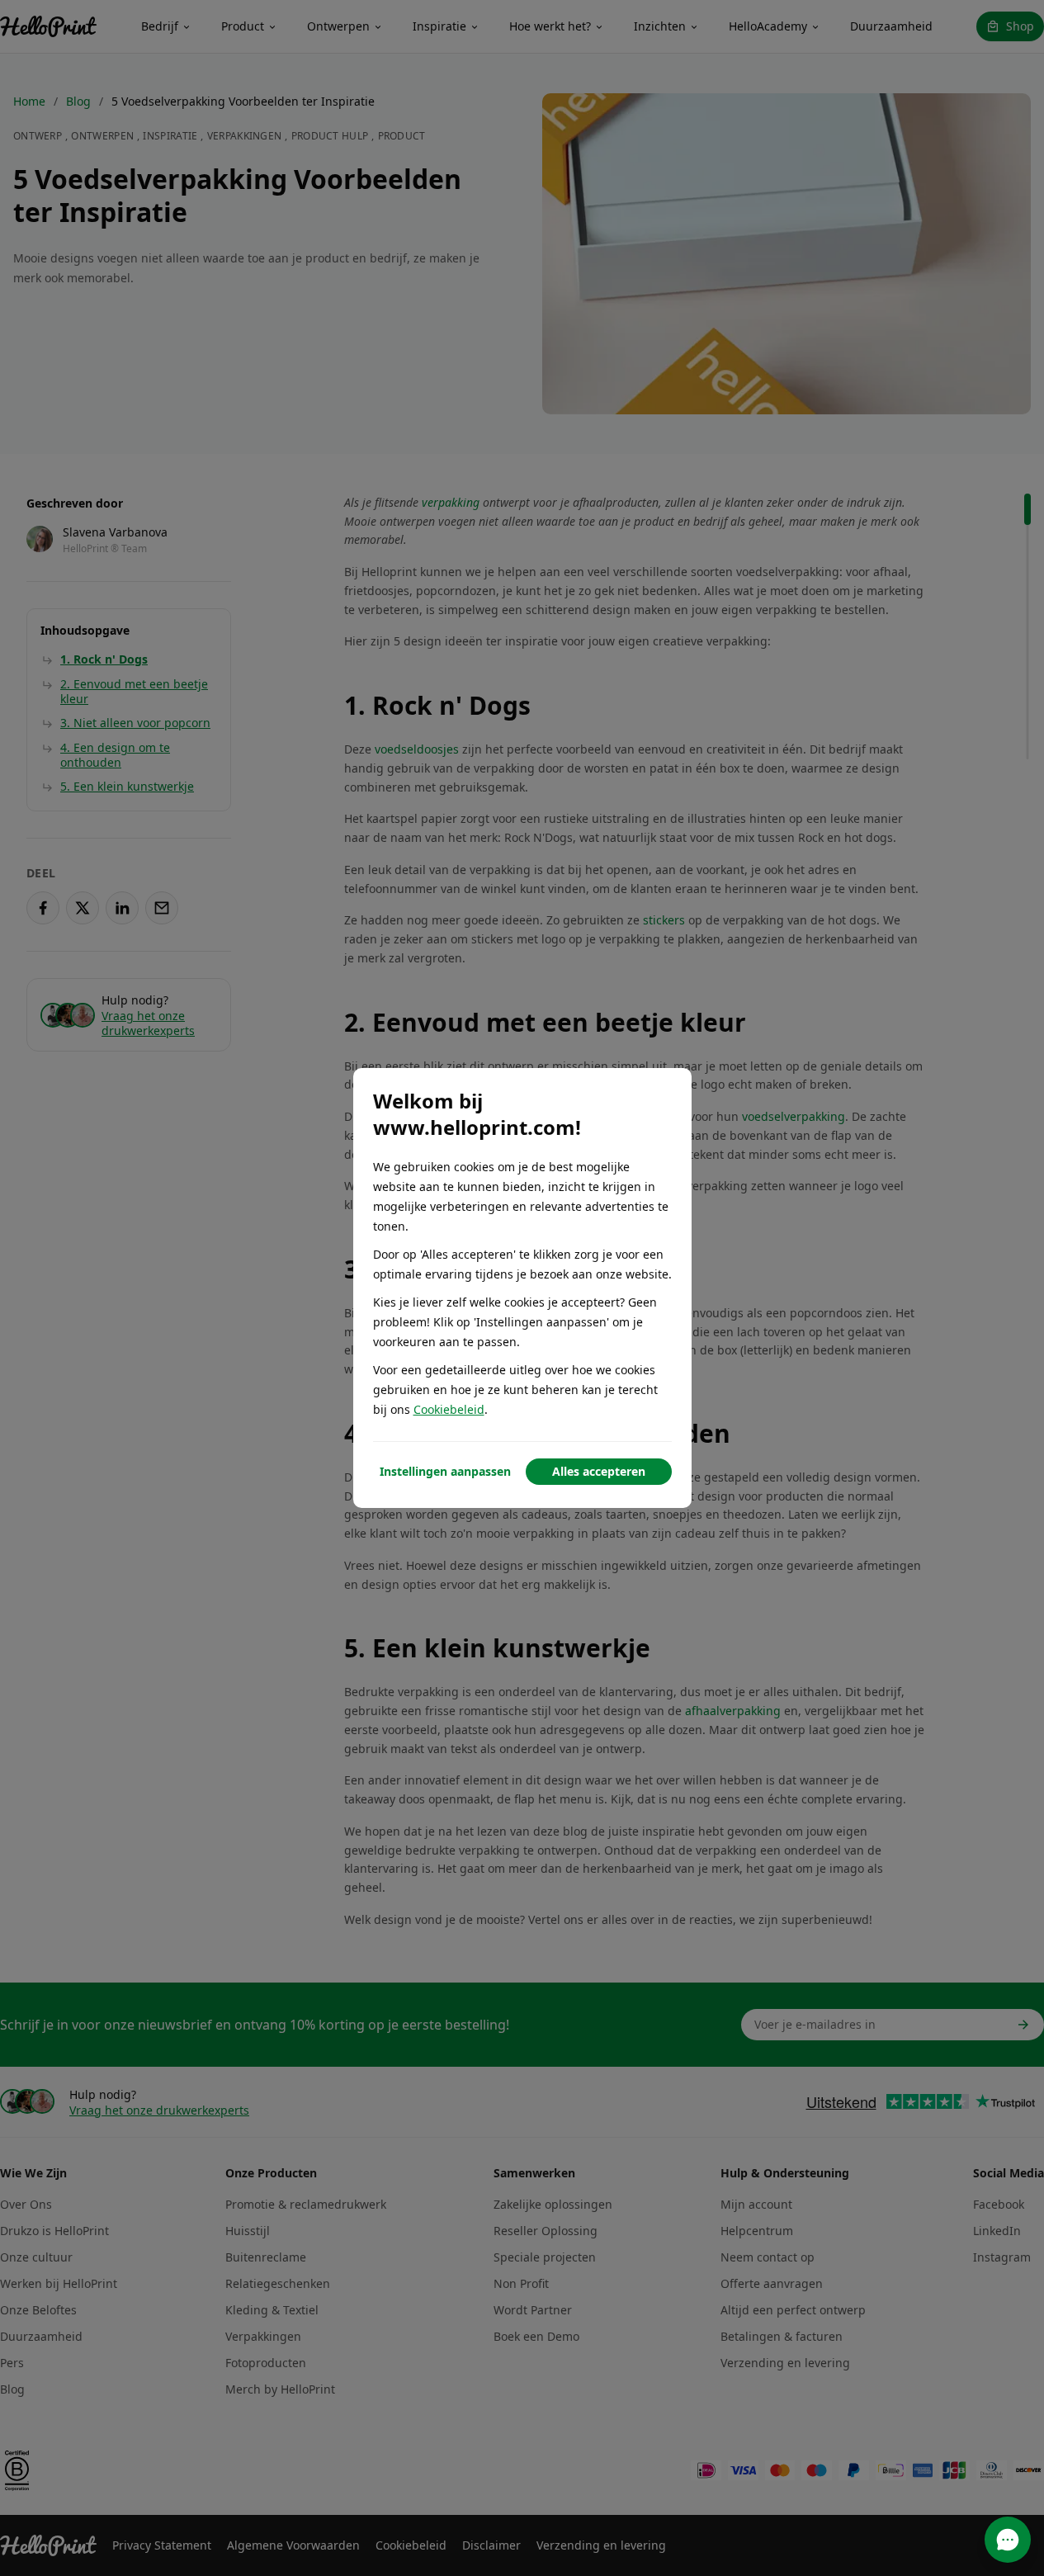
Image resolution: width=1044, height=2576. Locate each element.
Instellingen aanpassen (445, 1471)
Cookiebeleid (449, 1409)
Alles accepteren (599, 1471)
